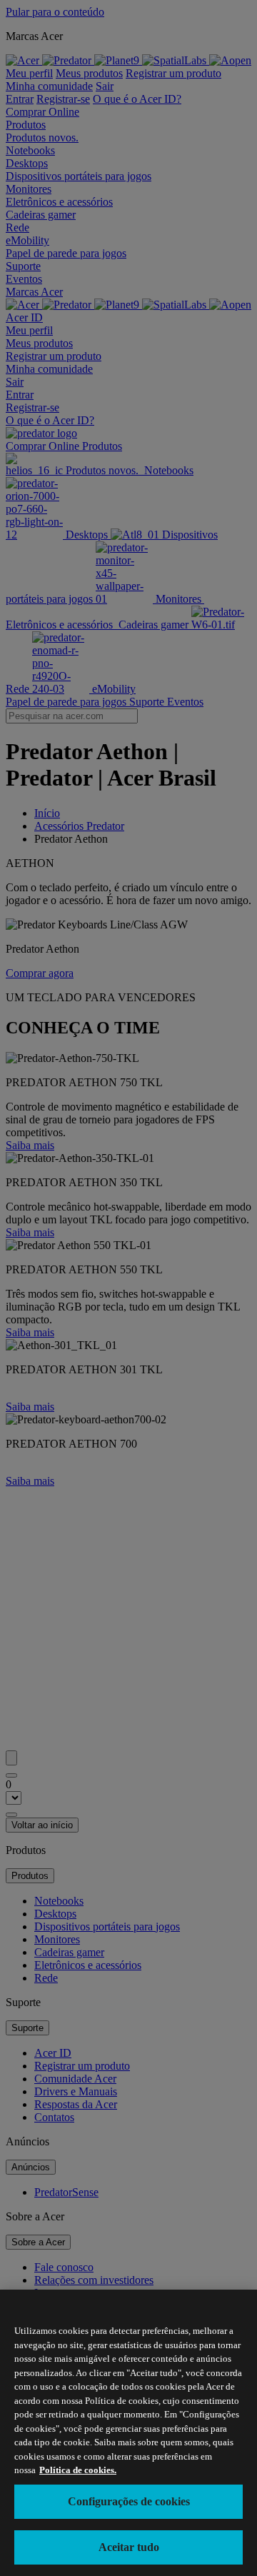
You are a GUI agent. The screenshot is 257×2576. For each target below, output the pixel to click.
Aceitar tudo (129, 2547)
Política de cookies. (78, 2470)
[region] (128, 2433)
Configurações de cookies (129, 2501)
